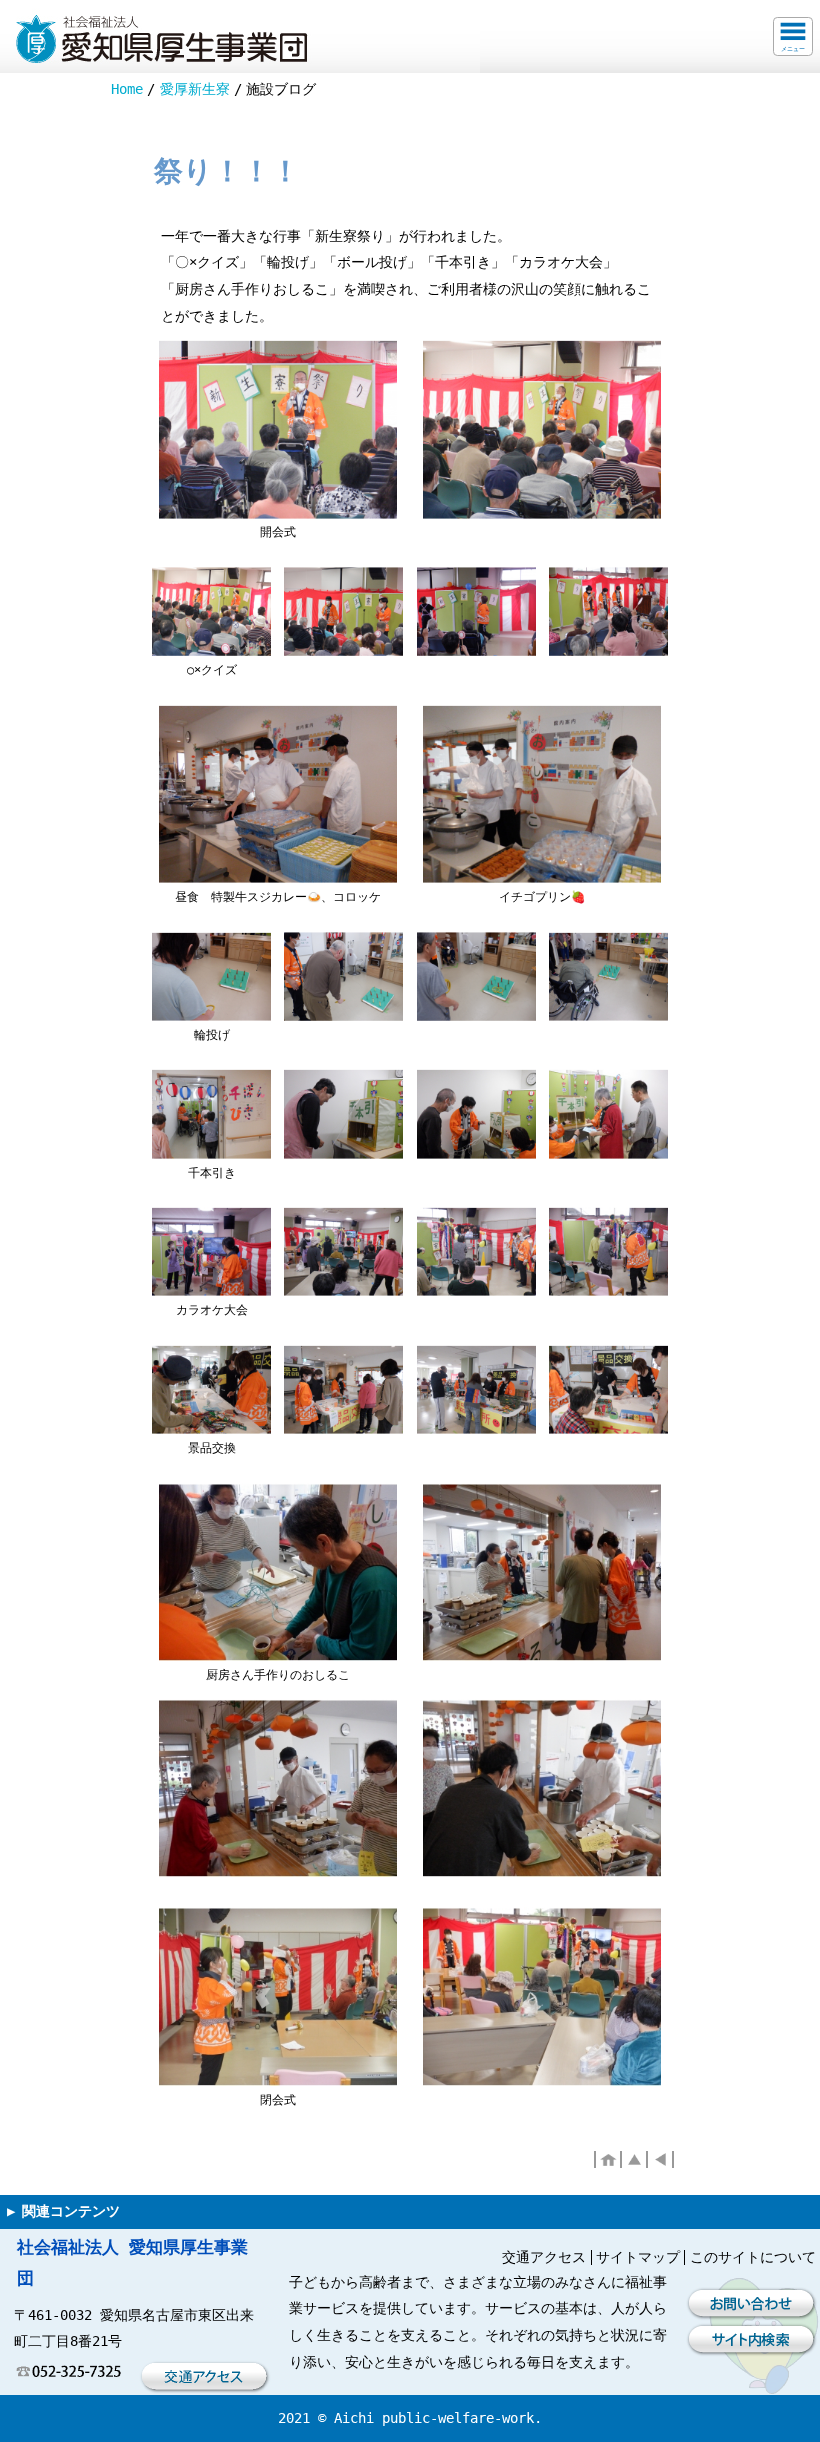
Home (127, 89)
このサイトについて (753, 2257)
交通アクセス (544, 2257)
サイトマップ (638, 2257)
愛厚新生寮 (195, 89)
